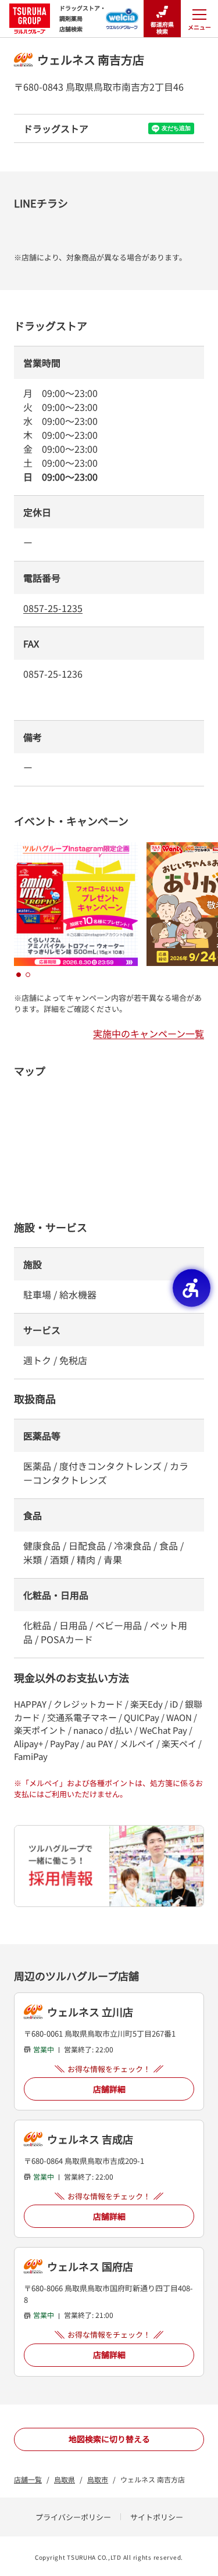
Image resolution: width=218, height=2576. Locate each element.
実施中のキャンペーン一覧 (149, 1033)
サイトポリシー (157, 2517)
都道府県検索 (162, 28)
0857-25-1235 (53, 608)
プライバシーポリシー (73, 2517)
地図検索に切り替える (109, 2439)
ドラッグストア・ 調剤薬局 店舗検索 (83, 18)
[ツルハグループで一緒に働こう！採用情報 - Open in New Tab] (109, 1866)
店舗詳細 (109, 2089)
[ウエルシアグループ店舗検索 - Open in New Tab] (122, 15)
